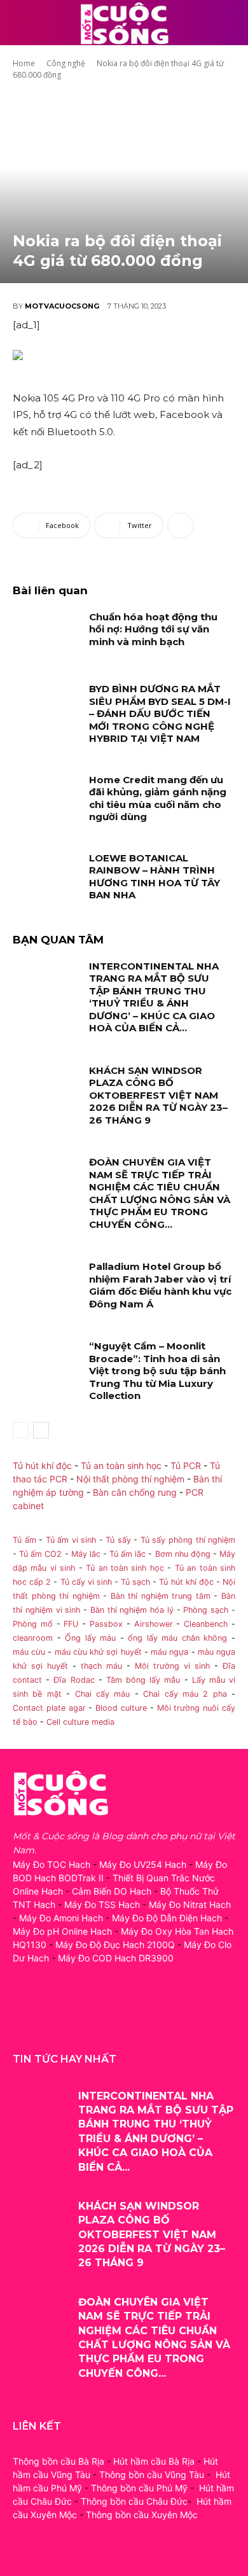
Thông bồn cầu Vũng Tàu (152, 2475)
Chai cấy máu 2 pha (185, 1694)
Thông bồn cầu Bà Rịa (59, 2461)
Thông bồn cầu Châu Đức (134, 2501)
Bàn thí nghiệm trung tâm (161, 1596)
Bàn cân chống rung (135, 1492)
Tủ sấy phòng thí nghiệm (188, 1540)
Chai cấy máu (103, 1694)
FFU (71, 1624)
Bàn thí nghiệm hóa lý (132, 1610)
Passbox (106, 1624)
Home (24, 63)
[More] (181, 526)
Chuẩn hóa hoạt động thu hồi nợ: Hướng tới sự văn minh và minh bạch (153, 629)
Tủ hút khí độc (42, 1466)
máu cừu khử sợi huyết (98, 1652)
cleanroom (33, 1638)
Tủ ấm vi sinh (71, 1540)
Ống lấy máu (90, 1638)
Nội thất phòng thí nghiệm (130, 1479)
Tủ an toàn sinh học (121, 1466)
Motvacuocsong (62, 306)
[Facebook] (24, 2015)
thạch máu (99, 1666)
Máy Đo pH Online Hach (62, 1931)
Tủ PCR (186, 1466)
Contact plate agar (49, 1708)
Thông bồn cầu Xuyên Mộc (142, 2515)
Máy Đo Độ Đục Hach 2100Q (115, 1945)
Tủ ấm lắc (127, 1554)
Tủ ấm (24, 1540)
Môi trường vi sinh (172, 1666)
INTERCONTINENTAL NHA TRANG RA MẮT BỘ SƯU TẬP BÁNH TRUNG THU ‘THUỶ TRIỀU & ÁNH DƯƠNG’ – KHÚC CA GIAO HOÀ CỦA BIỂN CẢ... (154, 997)
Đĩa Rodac (74, 1680)
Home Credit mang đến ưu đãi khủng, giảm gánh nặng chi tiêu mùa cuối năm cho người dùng (158, 798)
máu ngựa (169, 1652)
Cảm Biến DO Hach (112, 1891)
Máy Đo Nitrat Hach (190, 1904)
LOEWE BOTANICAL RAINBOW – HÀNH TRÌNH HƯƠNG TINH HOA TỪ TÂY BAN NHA (155, 877)
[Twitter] (81, 2015)
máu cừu (29, 1652)
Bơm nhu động (183, 1554)
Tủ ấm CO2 (40, 1554)
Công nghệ (66, 63)
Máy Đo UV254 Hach (143, 1864)
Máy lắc (86, 1554)
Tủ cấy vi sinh (86, 1582)
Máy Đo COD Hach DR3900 (116, 1958)
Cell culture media (80, 1722)
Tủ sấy (118, 1540)
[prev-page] (21, 1430)
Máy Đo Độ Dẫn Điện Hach (167, 1918)
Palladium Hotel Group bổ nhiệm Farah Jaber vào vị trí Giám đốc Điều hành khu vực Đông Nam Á (160, 1285)
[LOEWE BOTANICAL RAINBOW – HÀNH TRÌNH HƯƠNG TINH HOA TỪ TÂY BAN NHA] (46, 875)
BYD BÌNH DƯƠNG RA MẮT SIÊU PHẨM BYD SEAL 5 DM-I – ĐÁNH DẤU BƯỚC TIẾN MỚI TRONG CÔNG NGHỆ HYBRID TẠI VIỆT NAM (160, 714)
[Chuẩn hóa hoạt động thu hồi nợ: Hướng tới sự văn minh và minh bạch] (46, 634)
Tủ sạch (135, 1582)
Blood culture (121, 1708)
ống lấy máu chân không (177, 1638)
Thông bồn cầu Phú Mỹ (139, 2488)
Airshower (154, 1624)
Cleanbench (206, 1624)
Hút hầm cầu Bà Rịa (154, 2461)
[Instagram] (52, 2015)
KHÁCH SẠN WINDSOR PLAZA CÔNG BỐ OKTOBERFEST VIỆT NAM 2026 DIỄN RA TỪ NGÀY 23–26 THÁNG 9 (158, 1095)
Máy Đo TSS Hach (102, 1904)
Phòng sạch (206, 1610)
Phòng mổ (33, 1624)
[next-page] (41, 1430)
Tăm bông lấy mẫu (143, 1680)
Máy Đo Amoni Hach (61, 1918)
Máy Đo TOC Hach (52, 1864)
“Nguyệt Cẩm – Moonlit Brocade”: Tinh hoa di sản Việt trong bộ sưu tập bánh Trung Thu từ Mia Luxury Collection (157, 1371)
